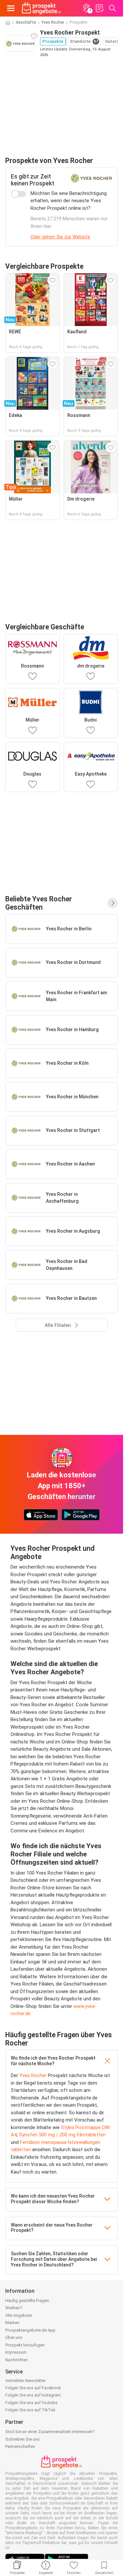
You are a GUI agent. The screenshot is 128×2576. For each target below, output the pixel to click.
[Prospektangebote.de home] (41, 8)
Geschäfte (26, 22)
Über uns (14, 2337)
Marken (12, 2323)
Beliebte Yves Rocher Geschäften (39, 903)
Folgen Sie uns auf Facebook (33, 2388)
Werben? (14, 2308)
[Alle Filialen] (113, 903)
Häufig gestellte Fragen (27, 2301)
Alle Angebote (19, 2315)
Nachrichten (17, 2360)
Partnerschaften (20, 2446)
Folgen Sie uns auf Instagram (33, 2395)
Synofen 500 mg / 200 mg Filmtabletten (62, 2135)
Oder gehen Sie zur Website (60, 237)
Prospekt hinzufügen (25, 2345)
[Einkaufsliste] (99, 8)
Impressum (16, 2352)
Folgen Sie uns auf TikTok (30, 2410)
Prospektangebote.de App (30, 2330)
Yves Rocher (53, 22)
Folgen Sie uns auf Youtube (31, 2403)
